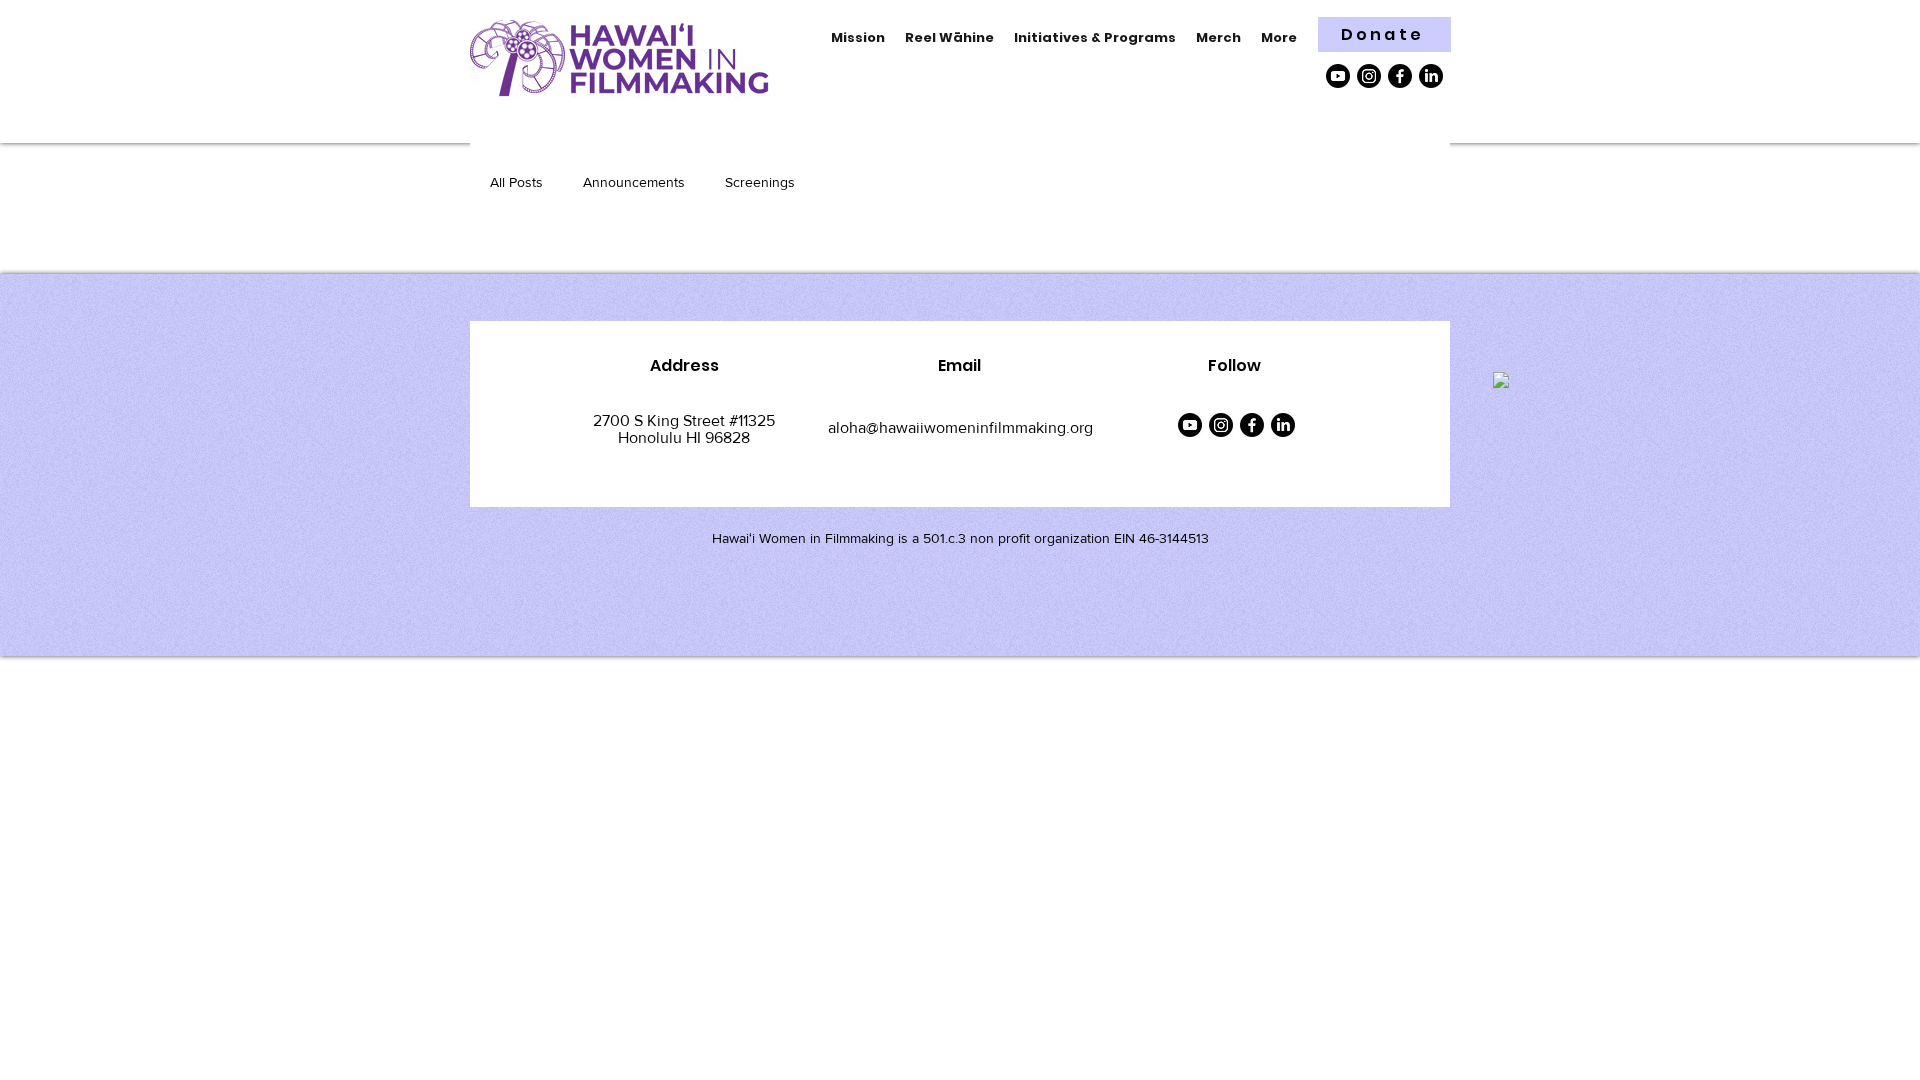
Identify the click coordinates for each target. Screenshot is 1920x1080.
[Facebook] (1400, 76)
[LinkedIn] (1431, 76)
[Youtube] (1338, 76)
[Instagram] (1369, 76)
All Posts (516, 182)
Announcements (634, 182)
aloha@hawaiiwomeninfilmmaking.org (960, 427)
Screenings (760, 182)
